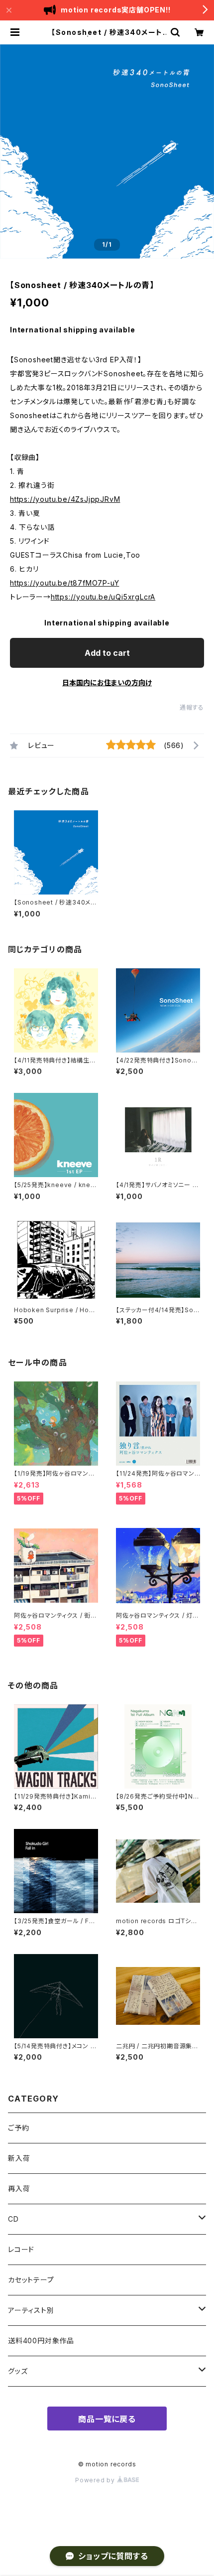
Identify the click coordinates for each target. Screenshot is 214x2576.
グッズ (18, 2371)
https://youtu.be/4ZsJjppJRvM (65, 499)
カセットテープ (31, 2280)
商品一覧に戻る (107, 2419)
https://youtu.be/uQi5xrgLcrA (103, 597)
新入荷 (19, 2158)
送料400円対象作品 (41, 2341)
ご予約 (18, 2128)
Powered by (96, 2480)
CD (13, 2219)
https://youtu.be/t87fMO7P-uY (64, 583)
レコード (21, 2249)
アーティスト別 (31, 2310)
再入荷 (19, 2189)
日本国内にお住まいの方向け (107, 682)
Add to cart (107, 653)
